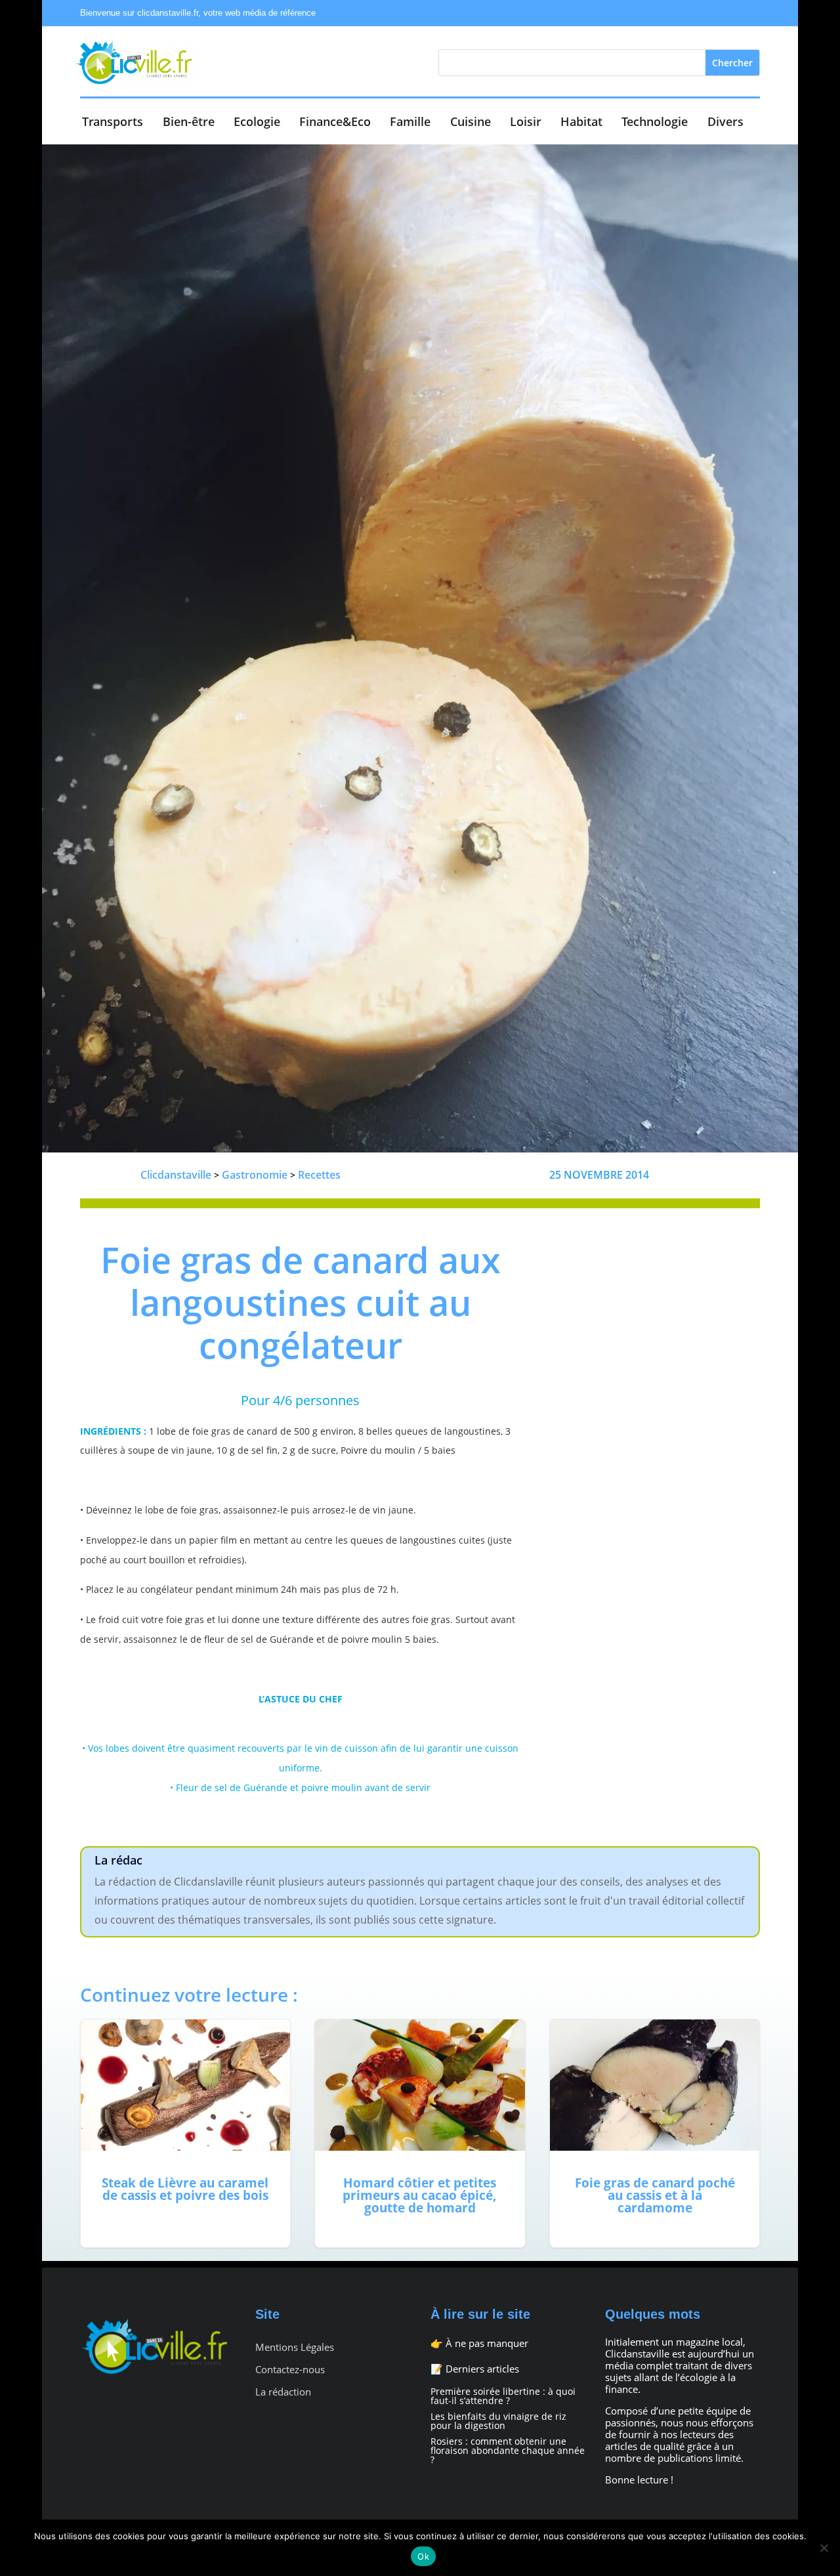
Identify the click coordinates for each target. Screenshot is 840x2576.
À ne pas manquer (487, 2343)
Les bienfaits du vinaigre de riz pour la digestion (498, 2421)
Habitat (581, 123)
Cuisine (471, 123)
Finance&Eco (335, 123)
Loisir (526, 123)
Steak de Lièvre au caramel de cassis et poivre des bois (185, 2133)
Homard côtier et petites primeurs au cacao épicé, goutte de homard (420, 2133)
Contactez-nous (290, 2370)
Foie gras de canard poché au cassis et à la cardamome (655, 2133)
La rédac (118, 1860)
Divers (725, 123)
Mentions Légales (295, 2347)
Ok (423, 2556)
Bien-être (189, 123)
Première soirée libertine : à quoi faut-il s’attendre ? (503, 2396)
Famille (410, 123)
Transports (113, 123)
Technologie (655, 123)
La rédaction (283, 2392)
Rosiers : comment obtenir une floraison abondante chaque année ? (508, 2450)
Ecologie (257, 123)
